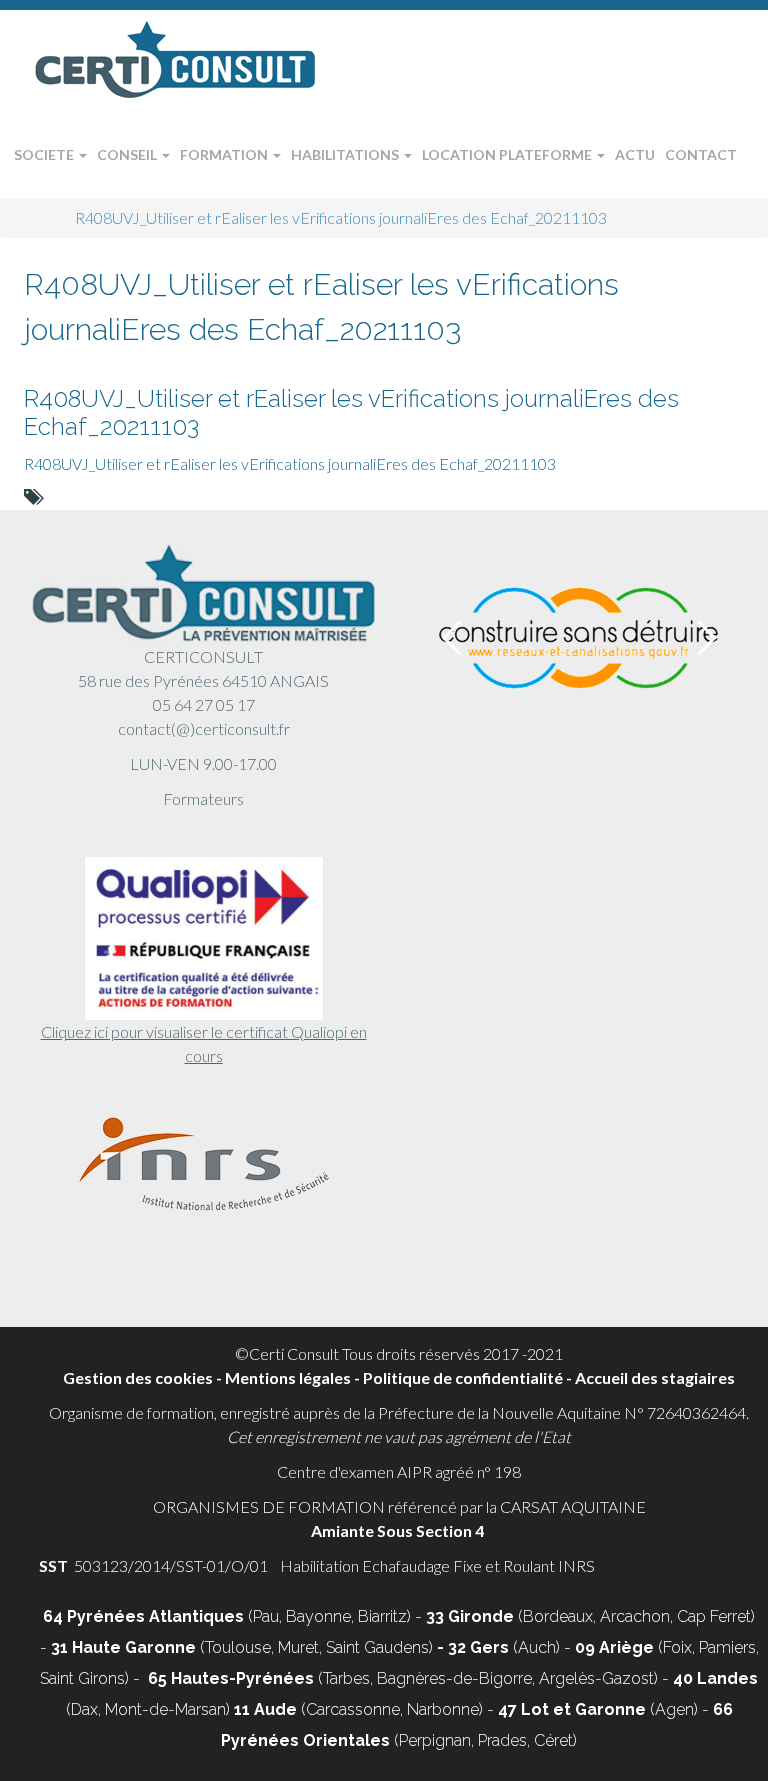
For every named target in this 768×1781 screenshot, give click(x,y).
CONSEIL (128, 154)
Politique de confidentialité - (469, 1377)
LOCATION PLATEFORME (508, 154)
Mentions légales (288, 1377)
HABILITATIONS (346, 154)
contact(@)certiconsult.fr (204, 728)
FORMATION (225, 154)
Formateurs (203, 798)
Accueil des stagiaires (655, 1377)
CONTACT (701, 154)
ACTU (635, 154)
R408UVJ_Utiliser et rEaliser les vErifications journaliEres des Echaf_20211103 (351, 412)
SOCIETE (45, 154)
